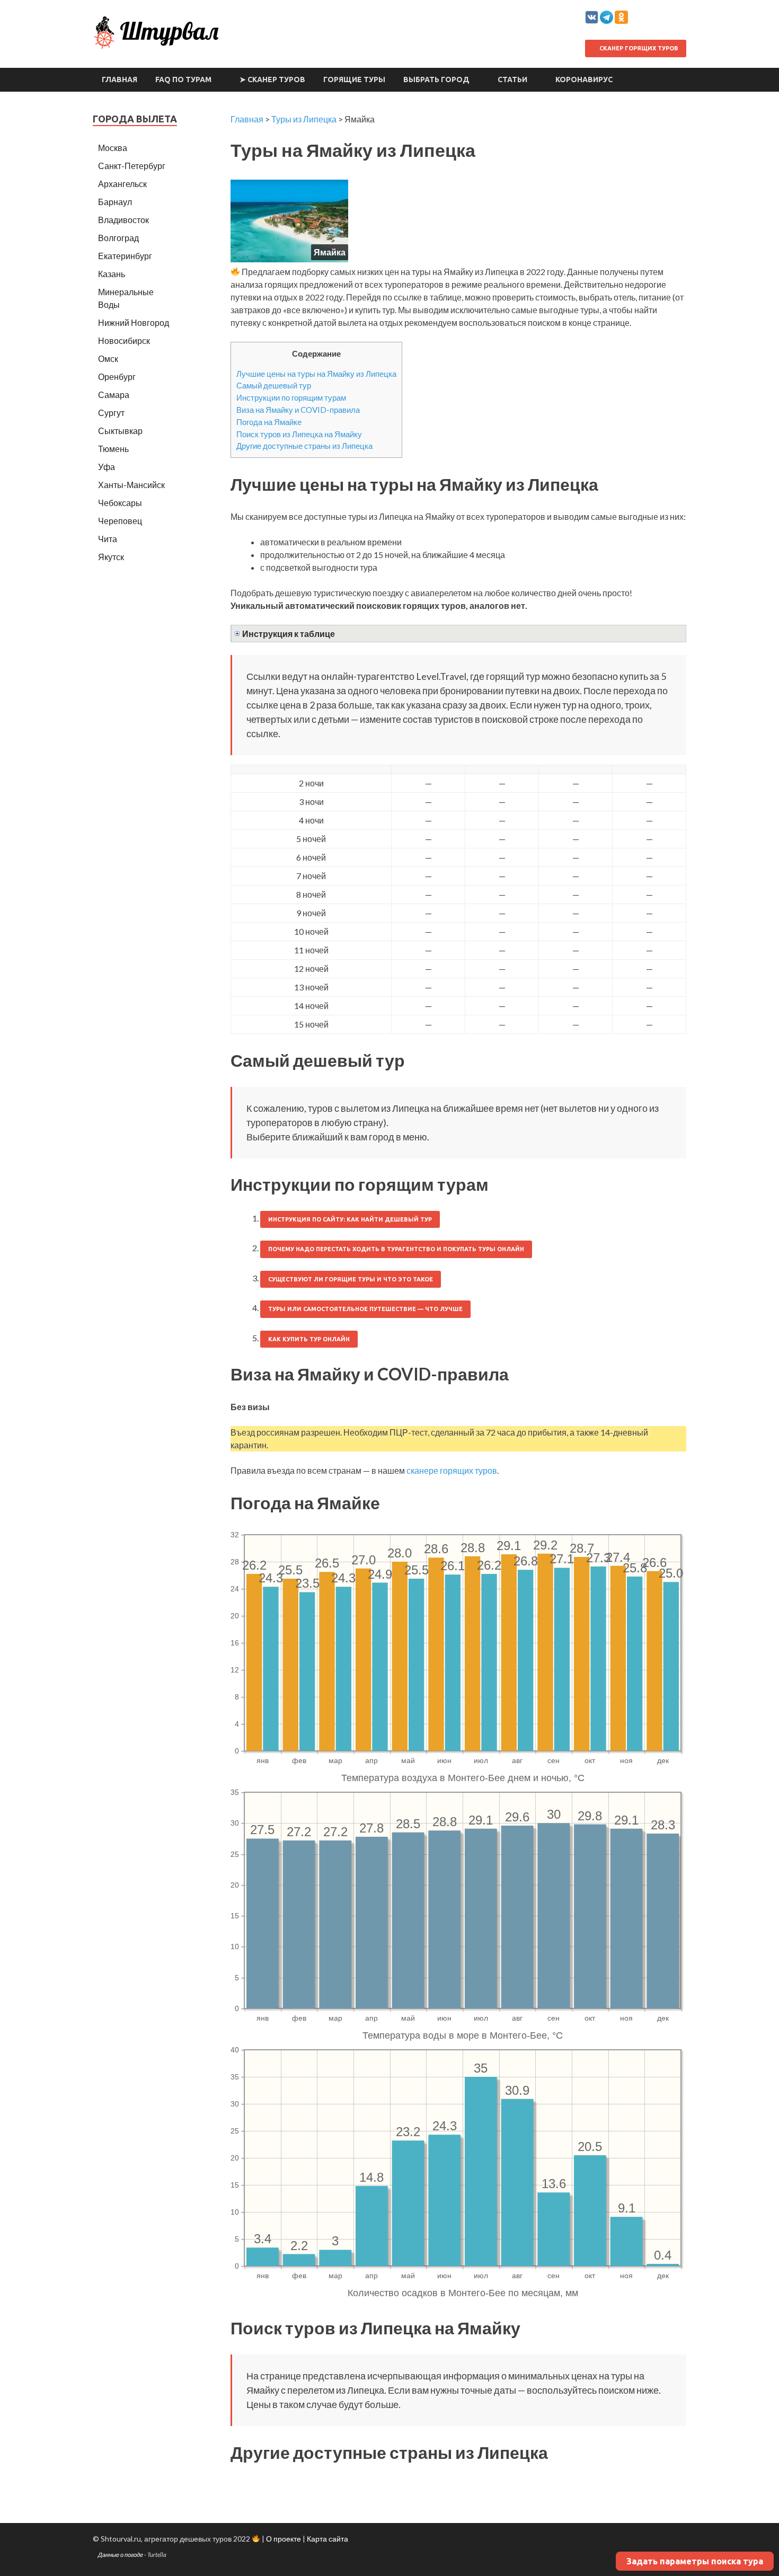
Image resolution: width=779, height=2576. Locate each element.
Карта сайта (327, 2539)
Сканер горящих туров (638, 48)
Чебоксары (120, 503)
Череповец (120, 521)
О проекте (284, 2539)
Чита (108, 539)
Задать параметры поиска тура (695, 2561)
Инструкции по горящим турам (291, 397)
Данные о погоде (121, 2555)
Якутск (111, 557)
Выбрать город (436, 79)
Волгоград (118, 238)
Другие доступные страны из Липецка (304, 446)
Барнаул (115, 202)
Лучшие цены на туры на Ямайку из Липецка (316, 374)
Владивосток (123, 220)
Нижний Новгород (134, 322)
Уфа (107, 467)
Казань (112, 274)
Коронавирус (584, 79)
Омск (108, 358)
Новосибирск (124, 340)
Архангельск (122, 184)
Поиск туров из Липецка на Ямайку (299, 434)
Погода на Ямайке (269, 422)
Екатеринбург (125, 256)
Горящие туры (354, 79)
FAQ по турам (183, 79)
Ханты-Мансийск (131, 485)
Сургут (111, 413)
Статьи (512, 79)
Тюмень (113, 449)
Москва (113, 148)
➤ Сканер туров (272, 79)
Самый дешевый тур (274, 385)
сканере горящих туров (452, 1470)
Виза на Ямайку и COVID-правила (298, 410)
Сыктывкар (120, 431)
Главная (119, 79)
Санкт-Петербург (132, 166)
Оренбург (117, 377)
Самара (114, 395)
